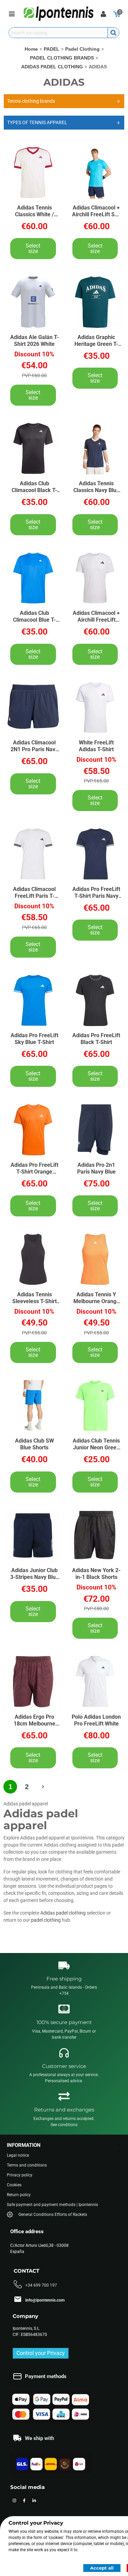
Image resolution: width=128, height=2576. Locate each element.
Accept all (102, 2568)
